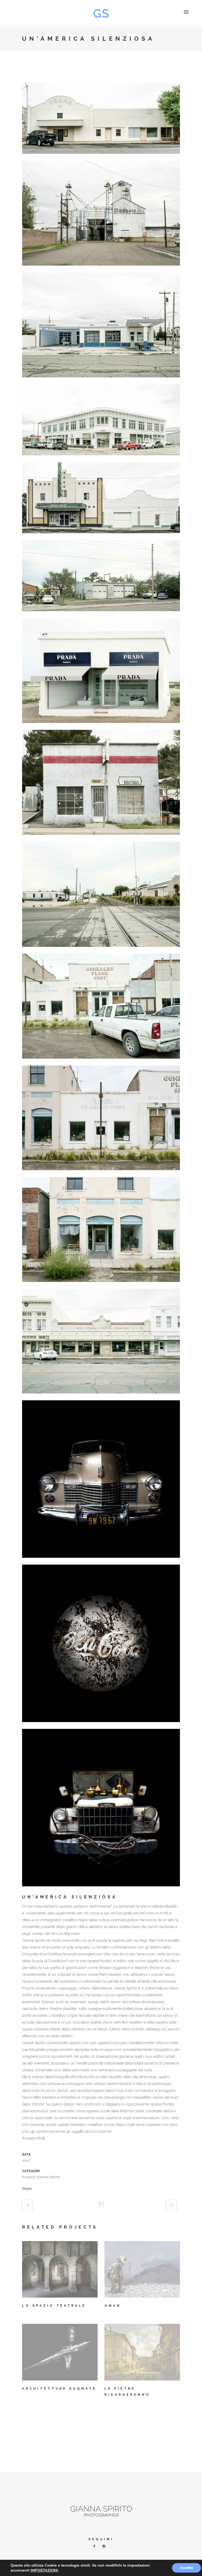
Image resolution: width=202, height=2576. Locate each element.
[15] (101, 1890)
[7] (101, 1174)
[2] (101, 459)
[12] (101, 838)
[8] (101, 1285)
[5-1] (101, 950)
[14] (101, 1561)
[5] (101, 726)
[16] (101, 1725)
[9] (101, 1397)
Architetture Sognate (59, 2389)
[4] (101, 615)
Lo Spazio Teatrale (54, 2306)
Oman (113, 2306)
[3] (101, 537)
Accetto (186, 2568)
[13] (101, 269)
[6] (101, 1062)
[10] (101, 157)
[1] (101, 381)
